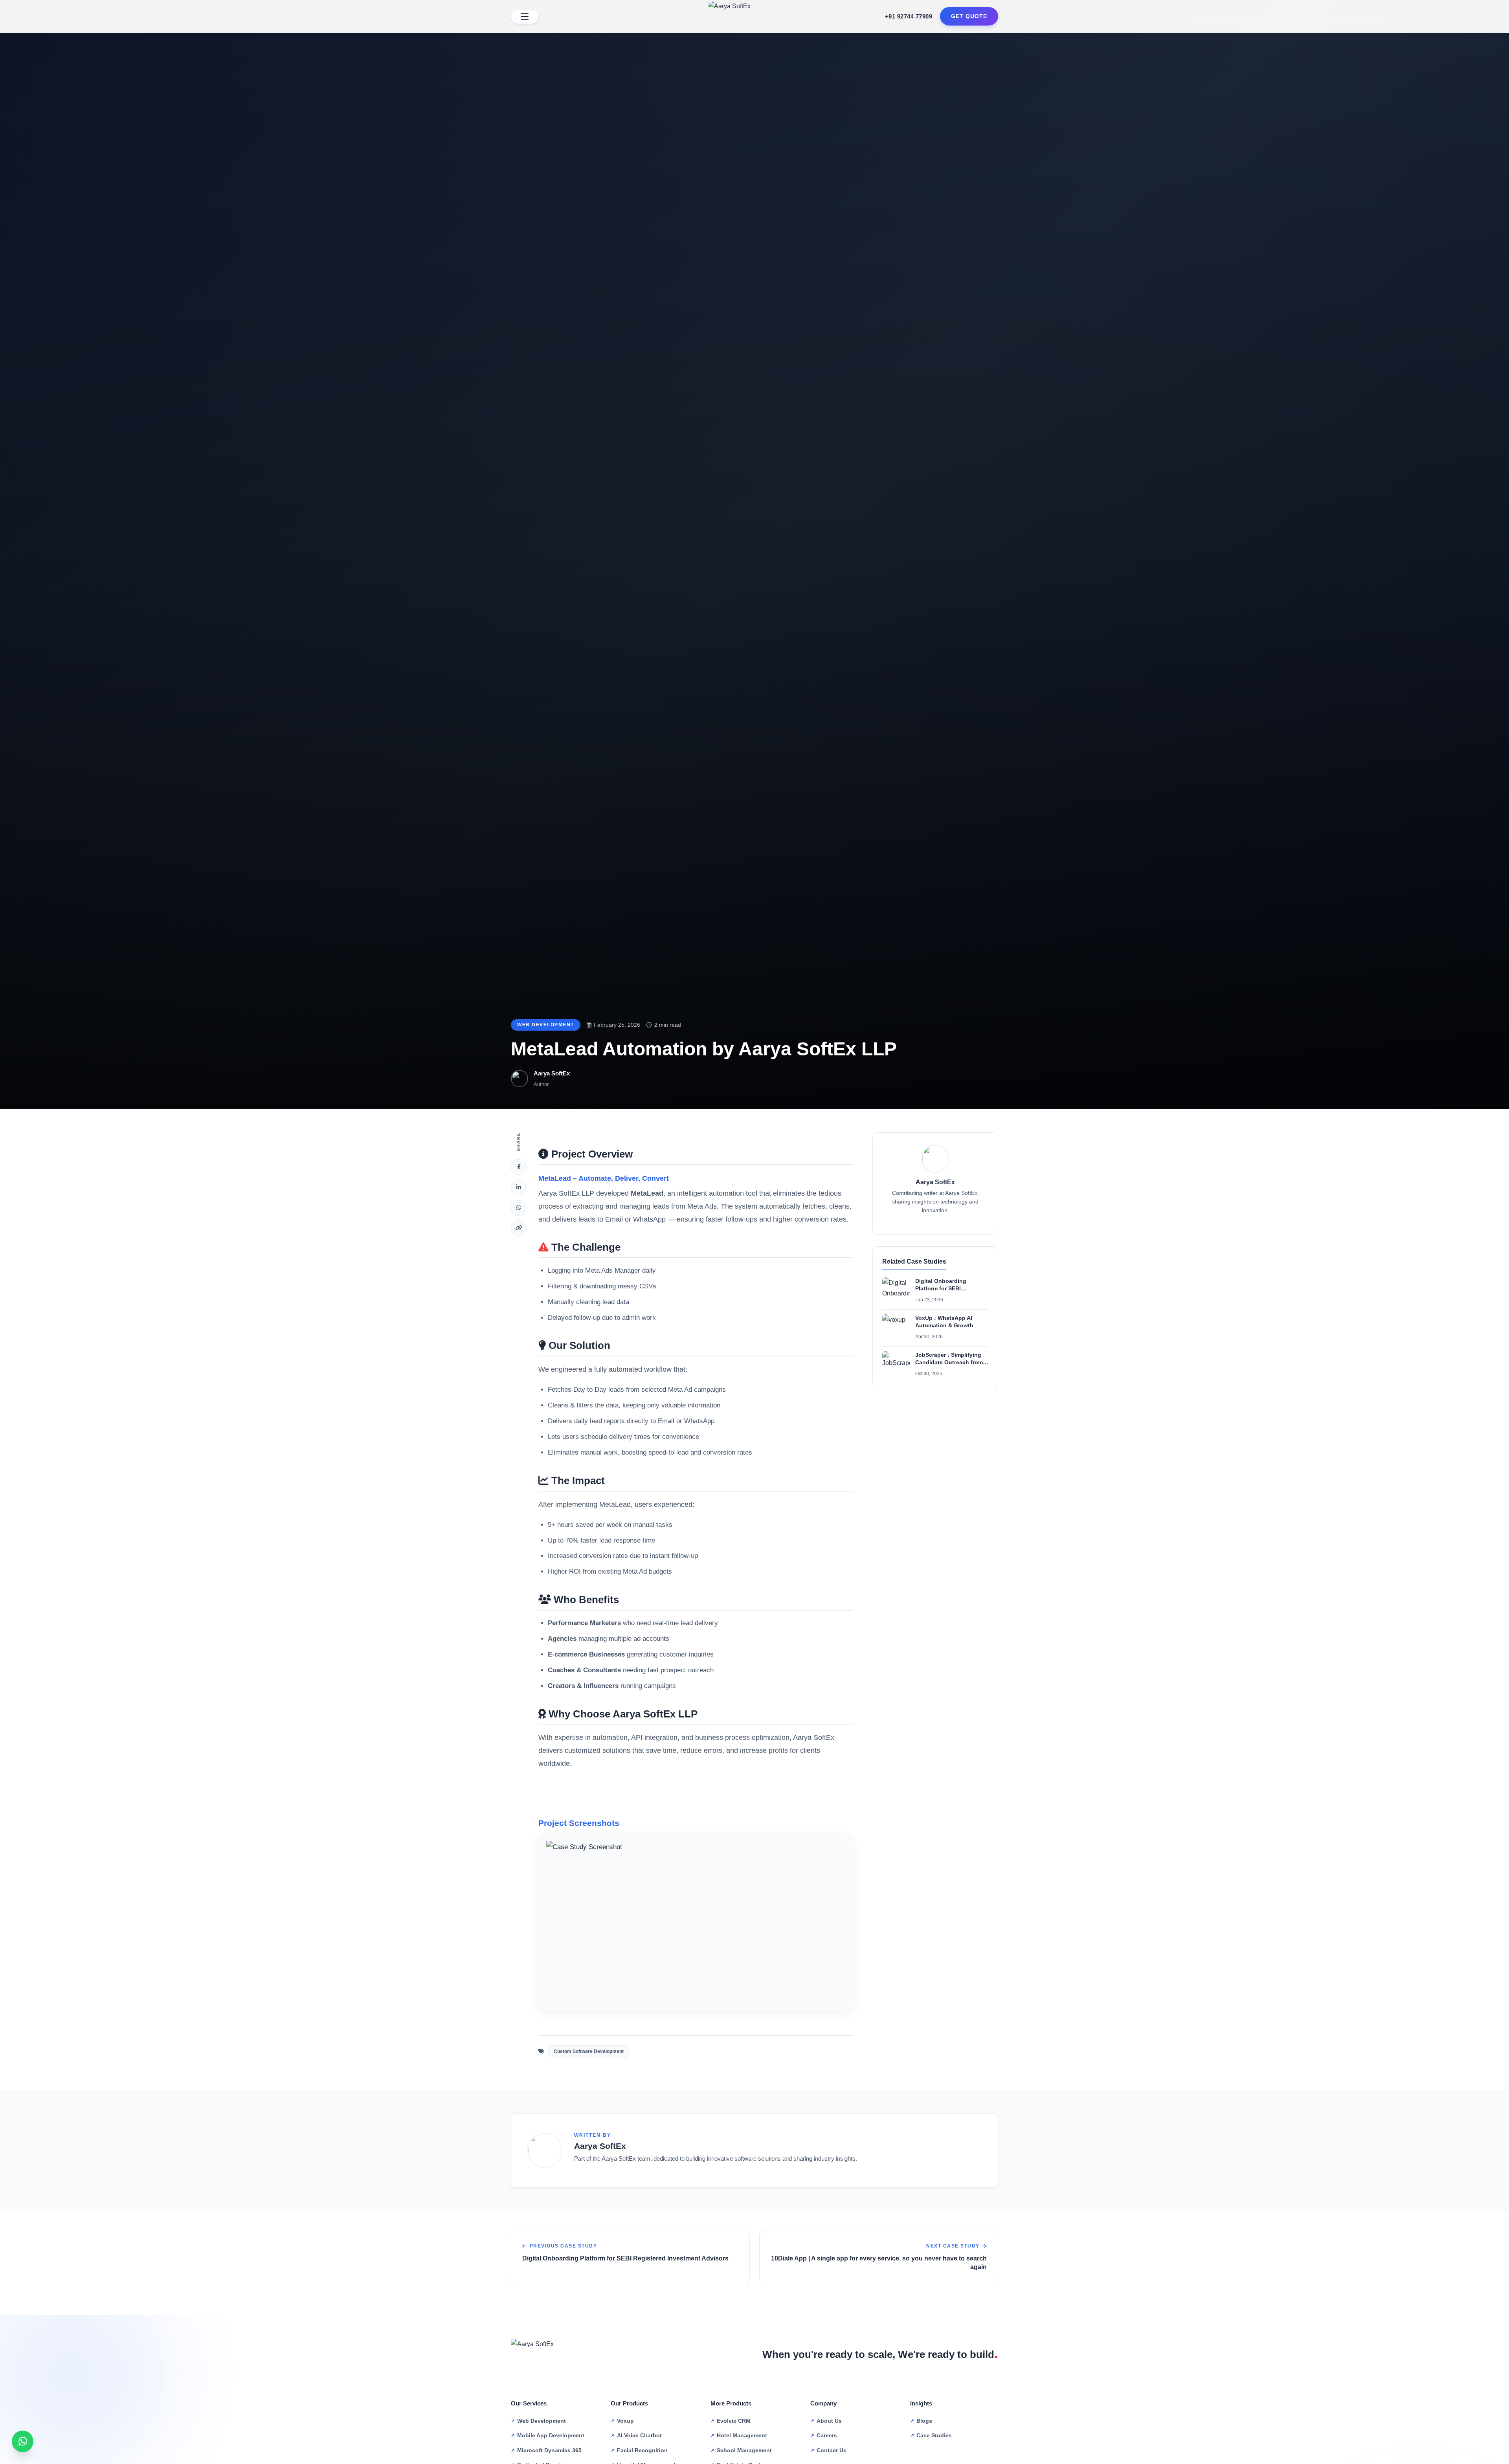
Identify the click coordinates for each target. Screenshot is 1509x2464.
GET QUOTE (969, 16)
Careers (827, 2435)
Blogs (924, 2421)
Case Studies (934, 2435)
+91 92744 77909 (909, 16)
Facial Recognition (642, 2450)
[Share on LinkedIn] (519, 1187)
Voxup (625, 2421)
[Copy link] (519, 1228)
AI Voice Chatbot (639, 2435)
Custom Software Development (589, 2051)
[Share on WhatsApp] (519, 1208)
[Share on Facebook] (519, 1167)
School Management (744, 2450)
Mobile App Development (551, 2435)
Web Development (546, 1025)
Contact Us (832, 2450)
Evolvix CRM (734, 2421)
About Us (829, 2421)
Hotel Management (742, 2435)
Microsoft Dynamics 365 (549, 2450)
